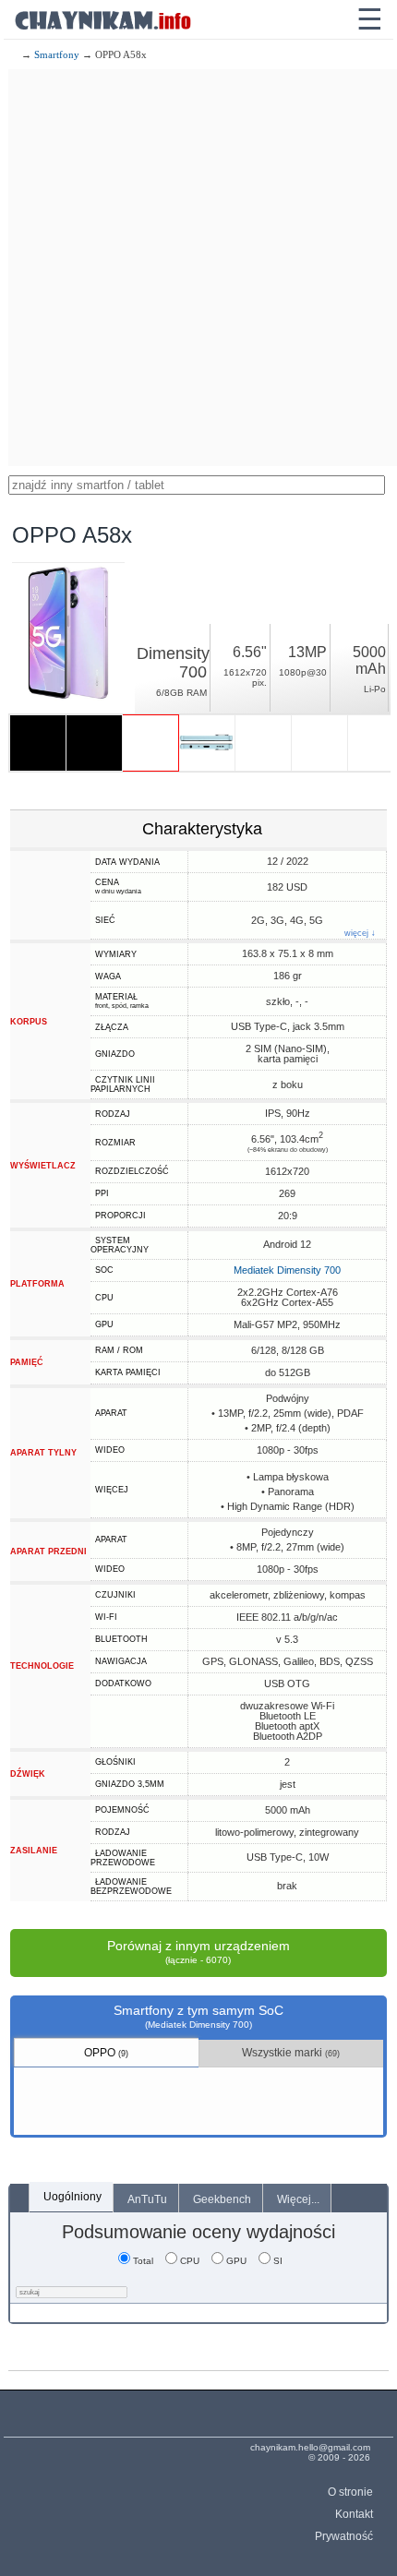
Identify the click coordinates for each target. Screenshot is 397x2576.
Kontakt (354, 2514)
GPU (236, 2261)
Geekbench (222, 2199)
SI (278, 2261)
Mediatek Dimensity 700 (287, 1270)
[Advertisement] (198, 268)
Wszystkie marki (291, 2053)
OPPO (106, 2053)
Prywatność (343, 2536)
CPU (190, 2261)
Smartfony (57, 54)
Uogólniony (72, 2197)
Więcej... (298, 2199)
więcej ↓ (360, 934)
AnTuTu (147, 2199)
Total (143, 2261)
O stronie (350, 2492)
